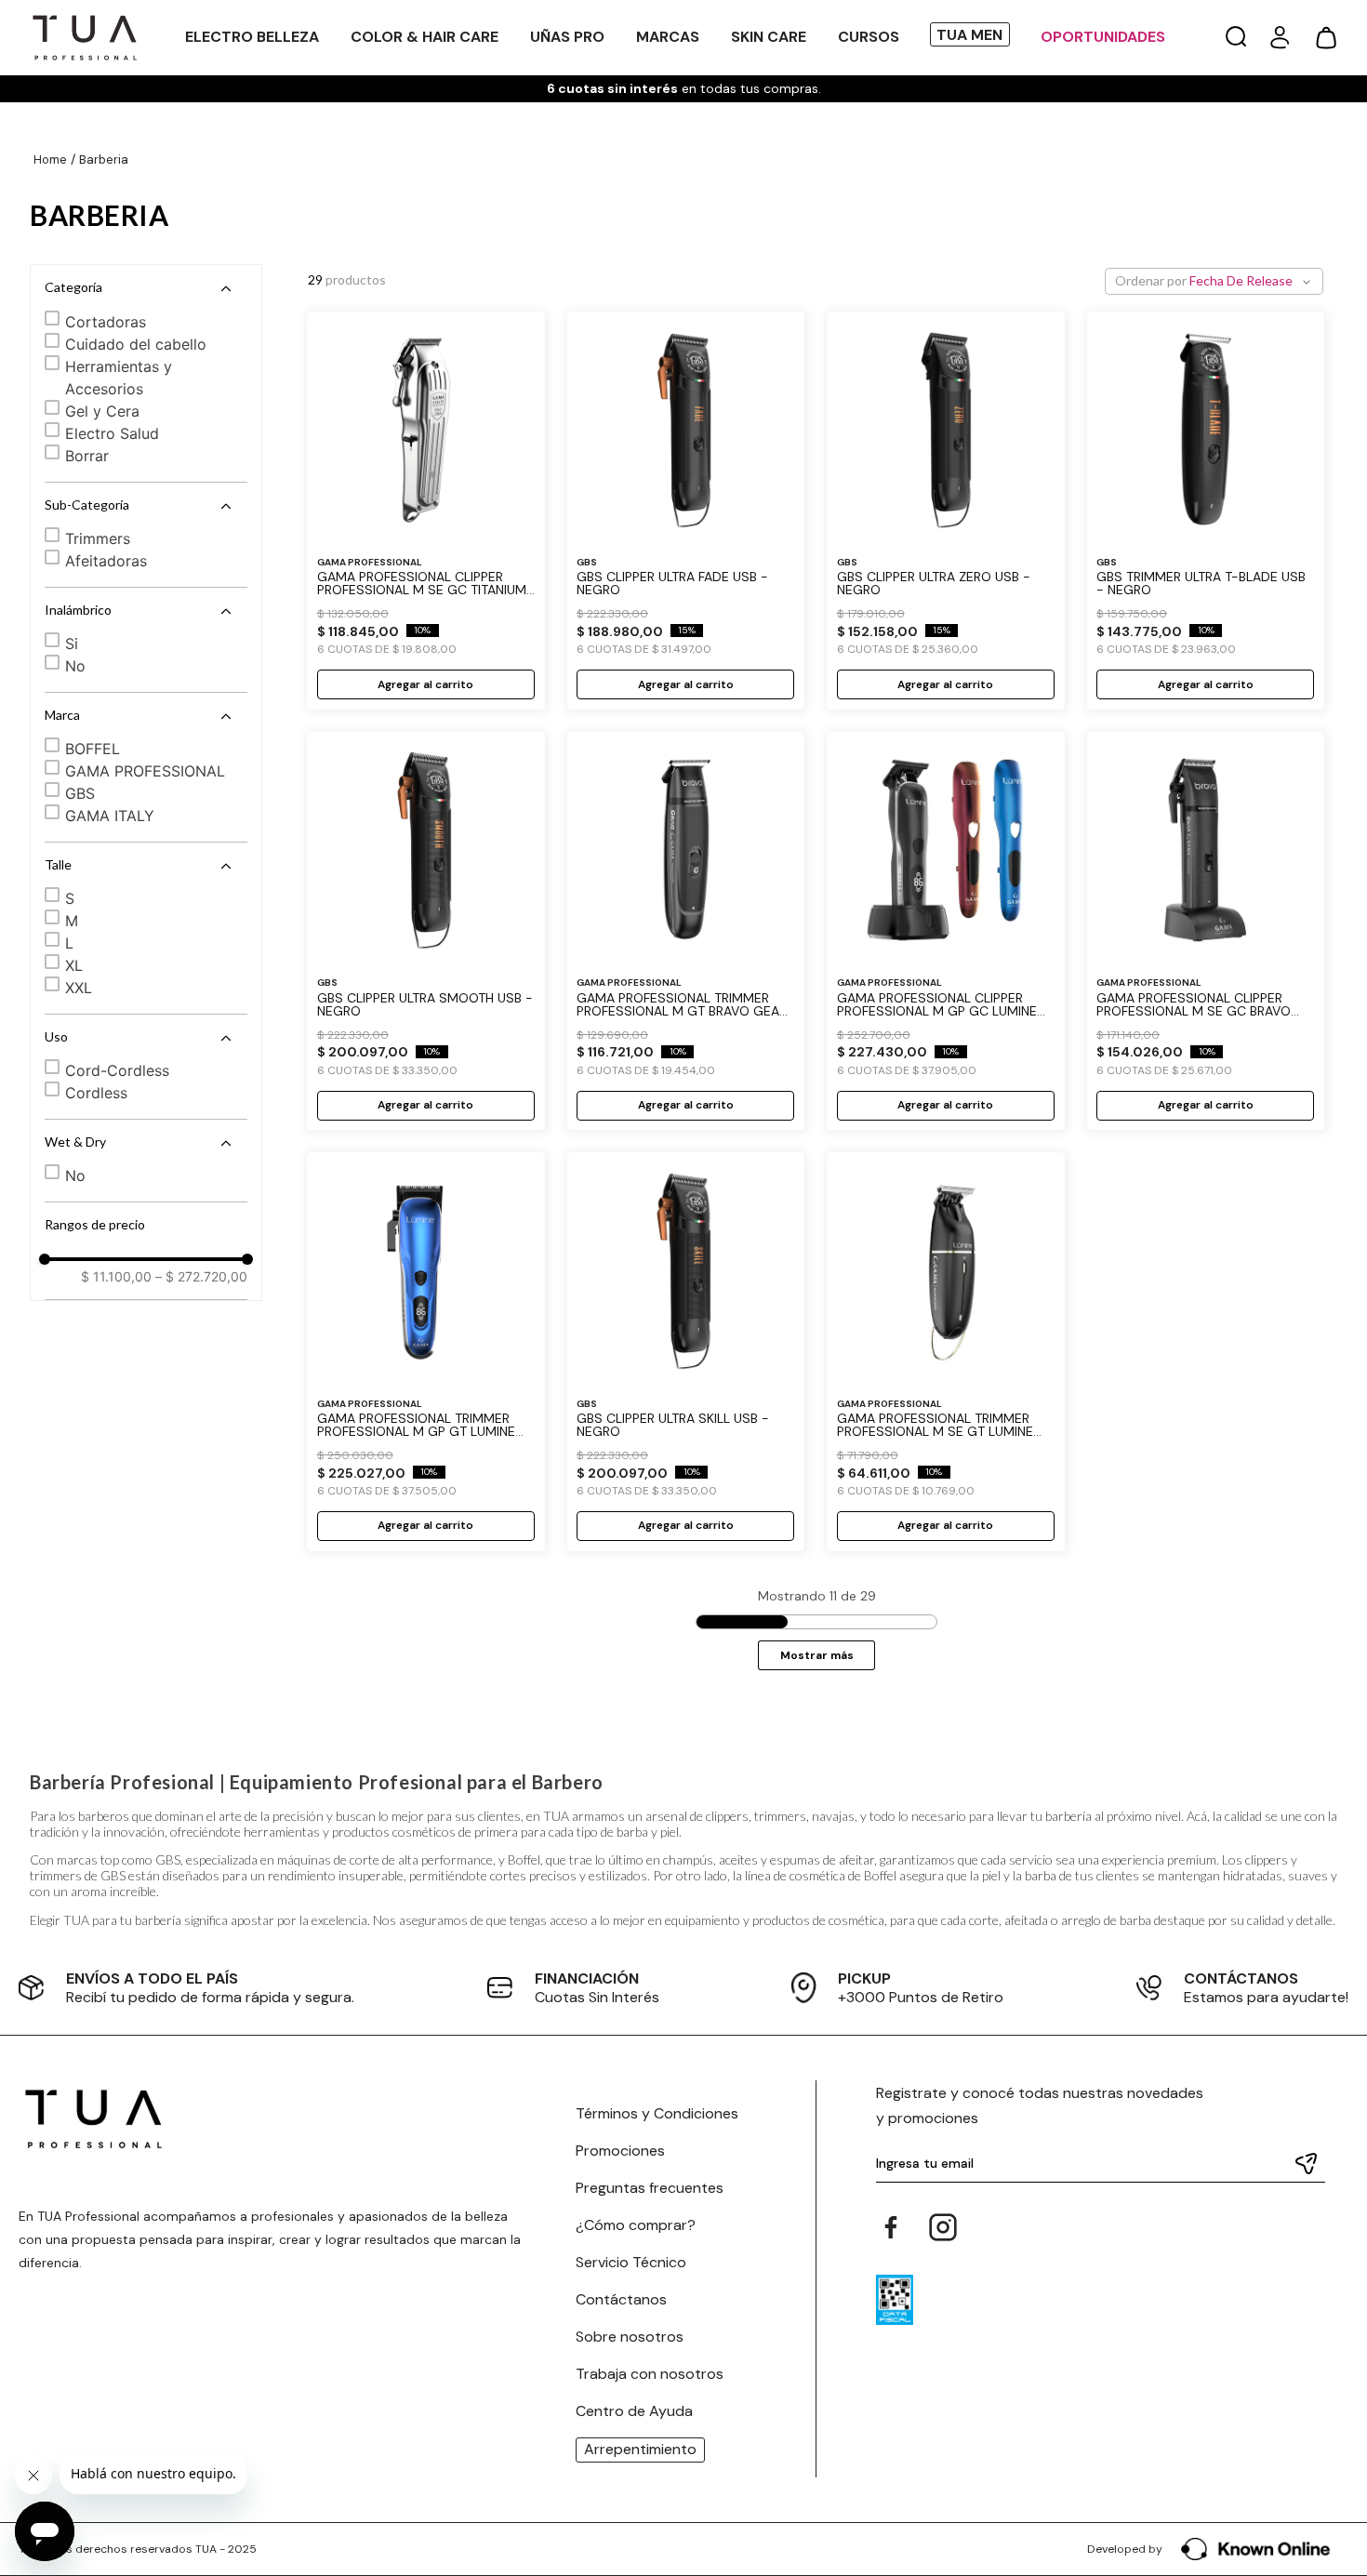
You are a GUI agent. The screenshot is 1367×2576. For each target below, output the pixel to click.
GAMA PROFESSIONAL (145, 771)
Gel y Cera (102, 411)
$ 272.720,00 (201, 1277)
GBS (80, 793)
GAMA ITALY (110, 816)
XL (74, 965)
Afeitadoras (106, 561)
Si (72, 644)
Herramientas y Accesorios (119, 378)
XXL (79, 988)
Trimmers (98, 538)
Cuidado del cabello (136, 344)
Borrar (87, 456)
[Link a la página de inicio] (50, 160)
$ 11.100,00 (116, 1277)
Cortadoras (106, 322)
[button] (1236, 38)
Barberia (104, 159)
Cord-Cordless (117, 1070)
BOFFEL (93, 749)
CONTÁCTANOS (1241, 1978)
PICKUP (864, 1978)
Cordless (96, 1093)
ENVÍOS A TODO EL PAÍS (152, 1978)
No (75, 666)
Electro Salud (112, 433)
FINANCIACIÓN (587, 1978)
